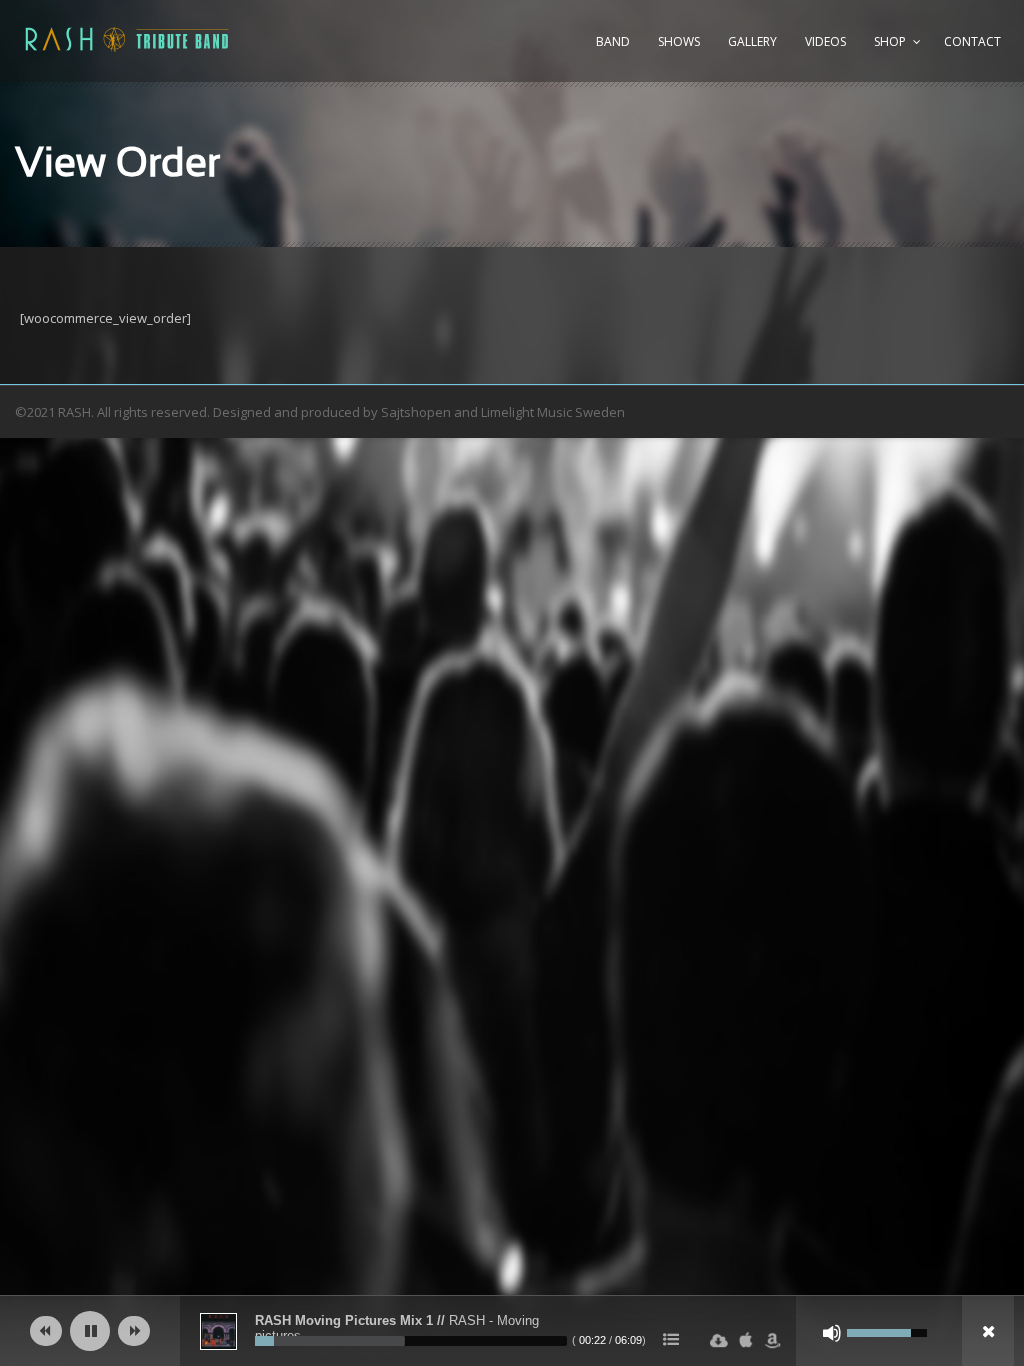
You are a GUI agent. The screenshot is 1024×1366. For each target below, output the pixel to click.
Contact (972, 41)
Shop (890, 41)
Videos (825, 41)
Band (613, 41)
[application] (512, 1331)
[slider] (411, 1341)
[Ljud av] (832, 1333)
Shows (679, 41)
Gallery (752, 41)
